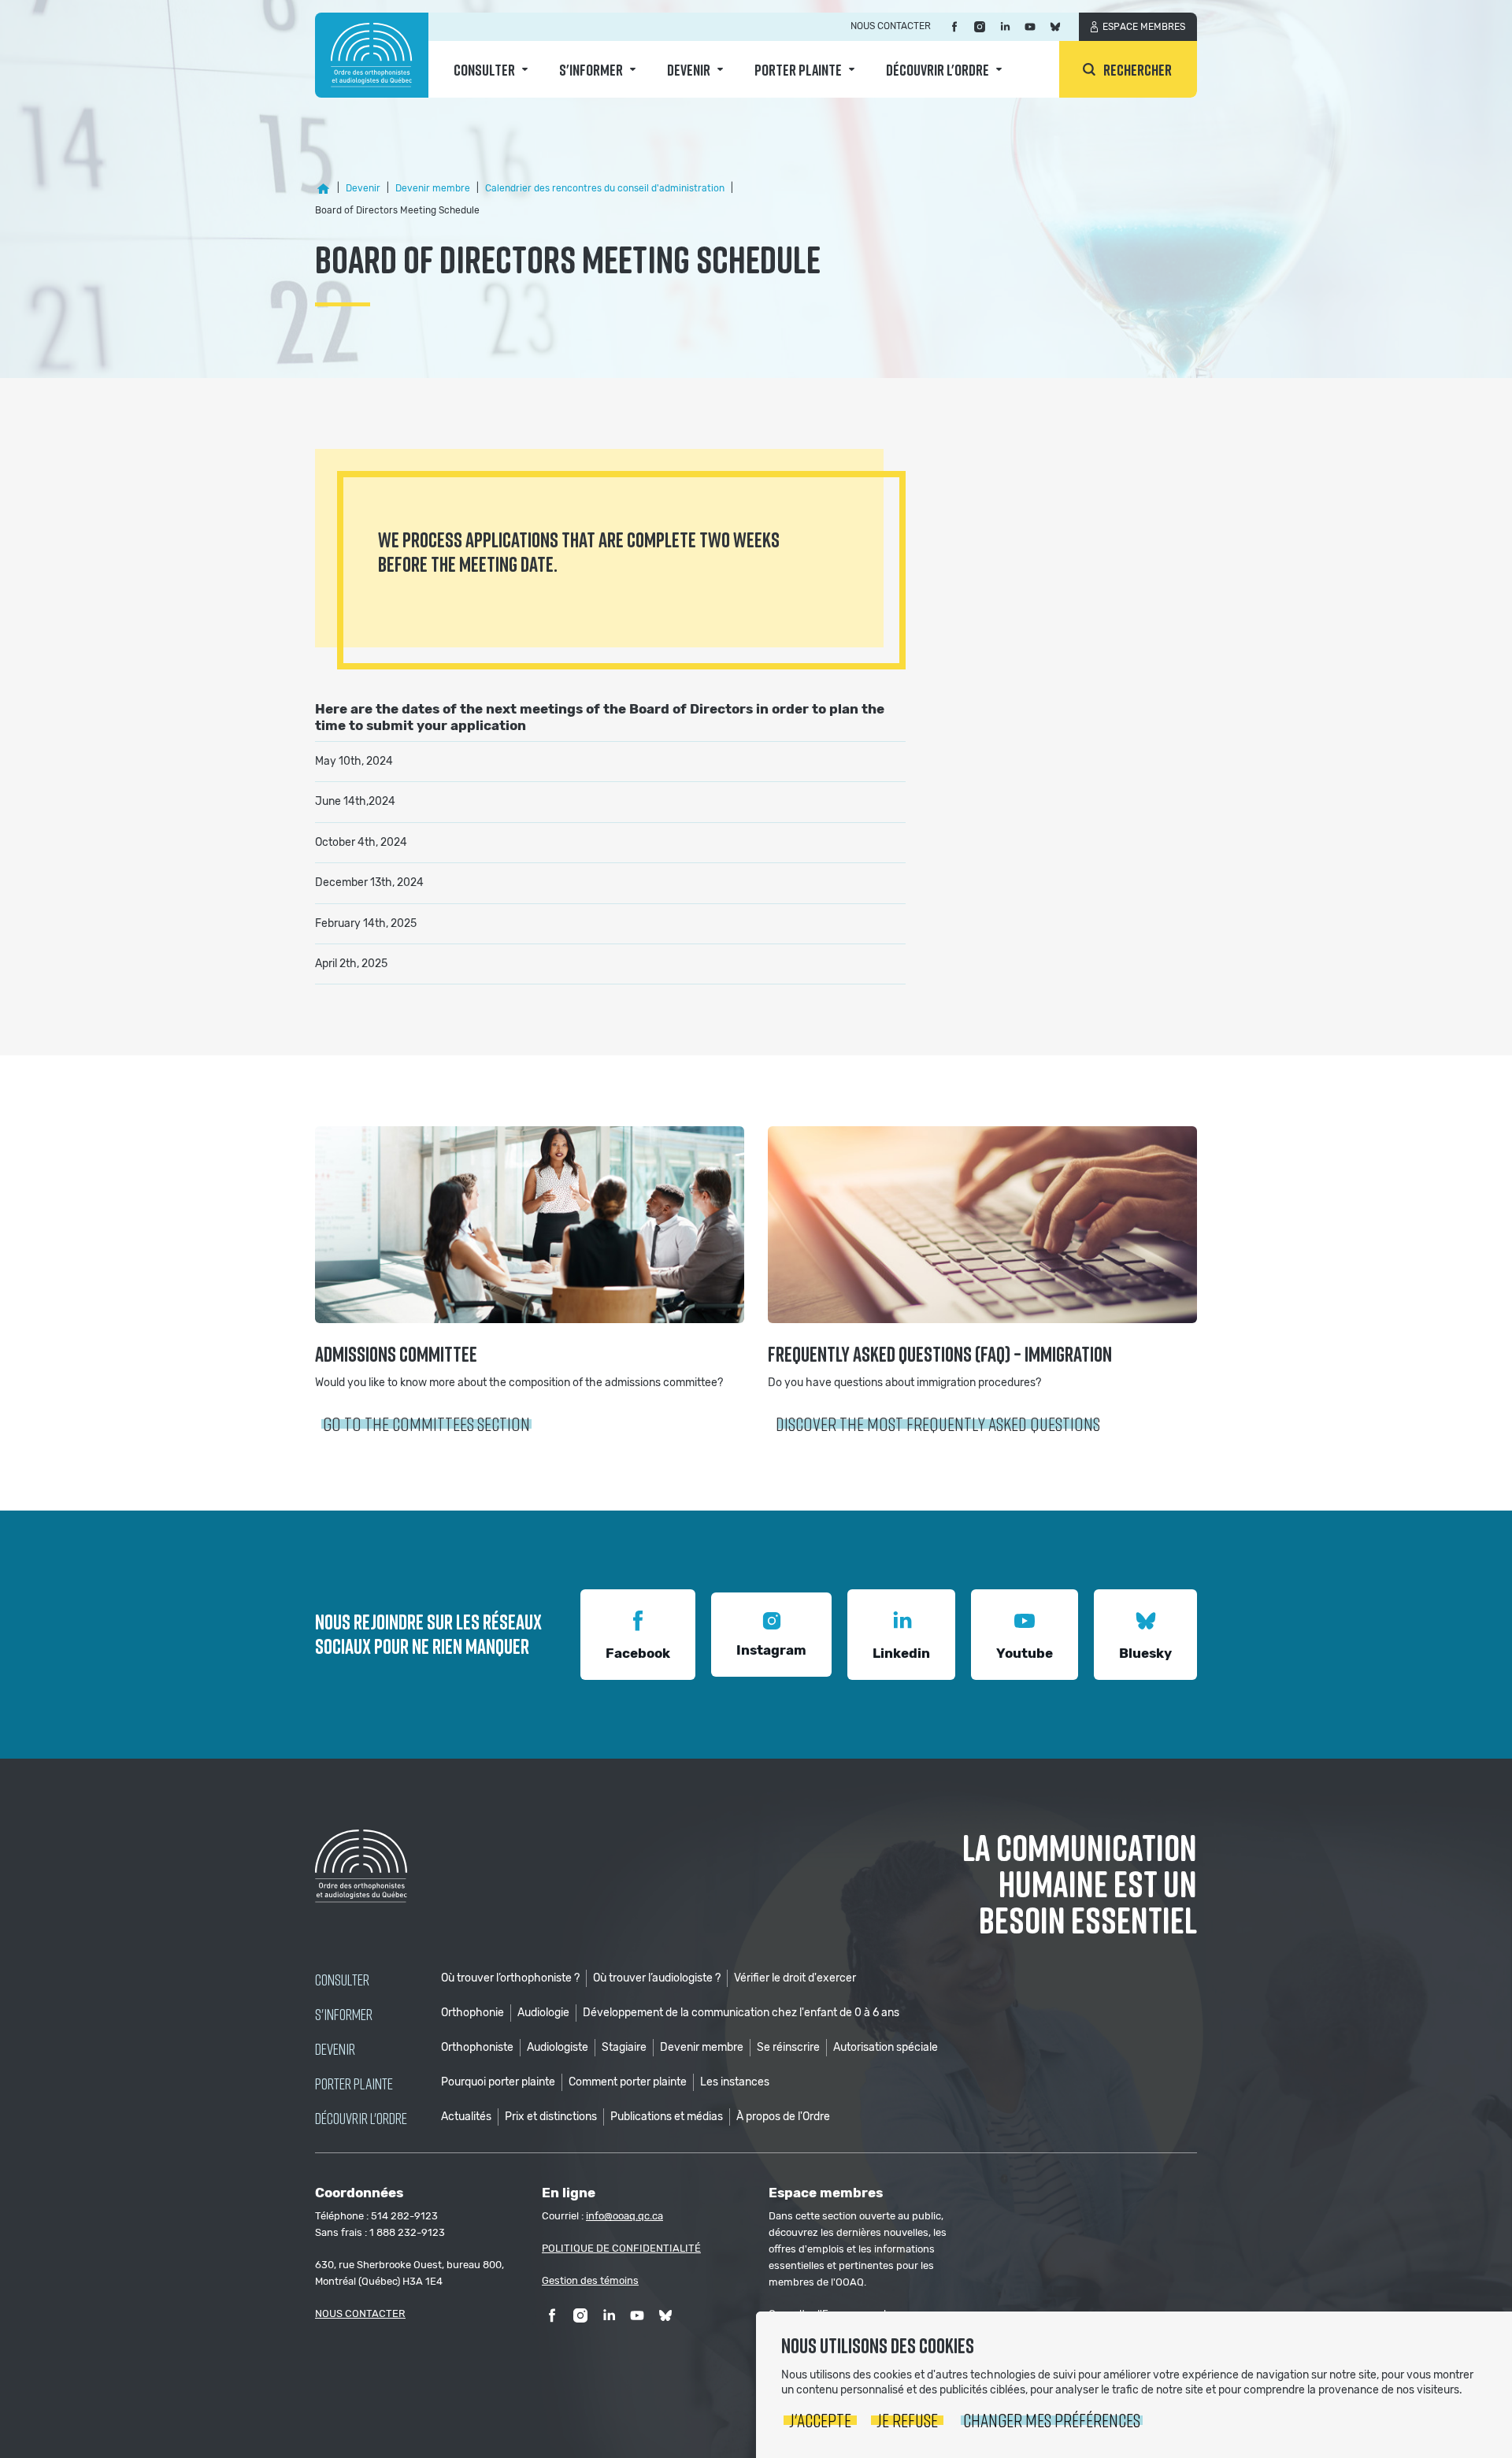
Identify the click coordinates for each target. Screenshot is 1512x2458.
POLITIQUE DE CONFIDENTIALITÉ (621, 2248)
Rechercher (1138, 69)
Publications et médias (667, 2117)
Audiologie (543, 2013)
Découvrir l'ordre (938, 69)
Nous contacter (891, 26)
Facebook (638, 1653)
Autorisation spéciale (886, 2047)
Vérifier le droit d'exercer (795, 1978)
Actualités (466, 2117)
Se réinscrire (788, 2047)
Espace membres (1144, 27)
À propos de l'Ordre (783, 2117)
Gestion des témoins (590, 2280)
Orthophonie (472, 2013)
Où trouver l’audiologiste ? (657, 1978)
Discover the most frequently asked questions (938, 1424)
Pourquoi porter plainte (498, 2082)
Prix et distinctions (551, 2117)
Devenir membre (702, 2047)
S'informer (591, 69)
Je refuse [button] (907, 2420)
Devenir (689, 69)
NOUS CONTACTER (360, 2313)
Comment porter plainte (628, 2082)
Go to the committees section (426, 1424)
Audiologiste (558, 2047)
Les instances (735, 2082)
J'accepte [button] (820, 2420)
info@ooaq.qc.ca (624, 2216)
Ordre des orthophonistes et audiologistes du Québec (372, 55)
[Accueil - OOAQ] (323, 189)
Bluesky (1145, 1653)
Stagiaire (624, 2047)
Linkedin (901, 1653)
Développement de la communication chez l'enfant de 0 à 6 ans (741, 2013)
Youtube (1025, 1653)
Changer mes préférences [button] (1052, 2420)
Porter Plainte (798, 69)
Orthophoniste (477, 2047)
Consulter (484, 69)
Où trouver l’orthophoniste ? (510, 1978)
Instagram (771, 1650)
